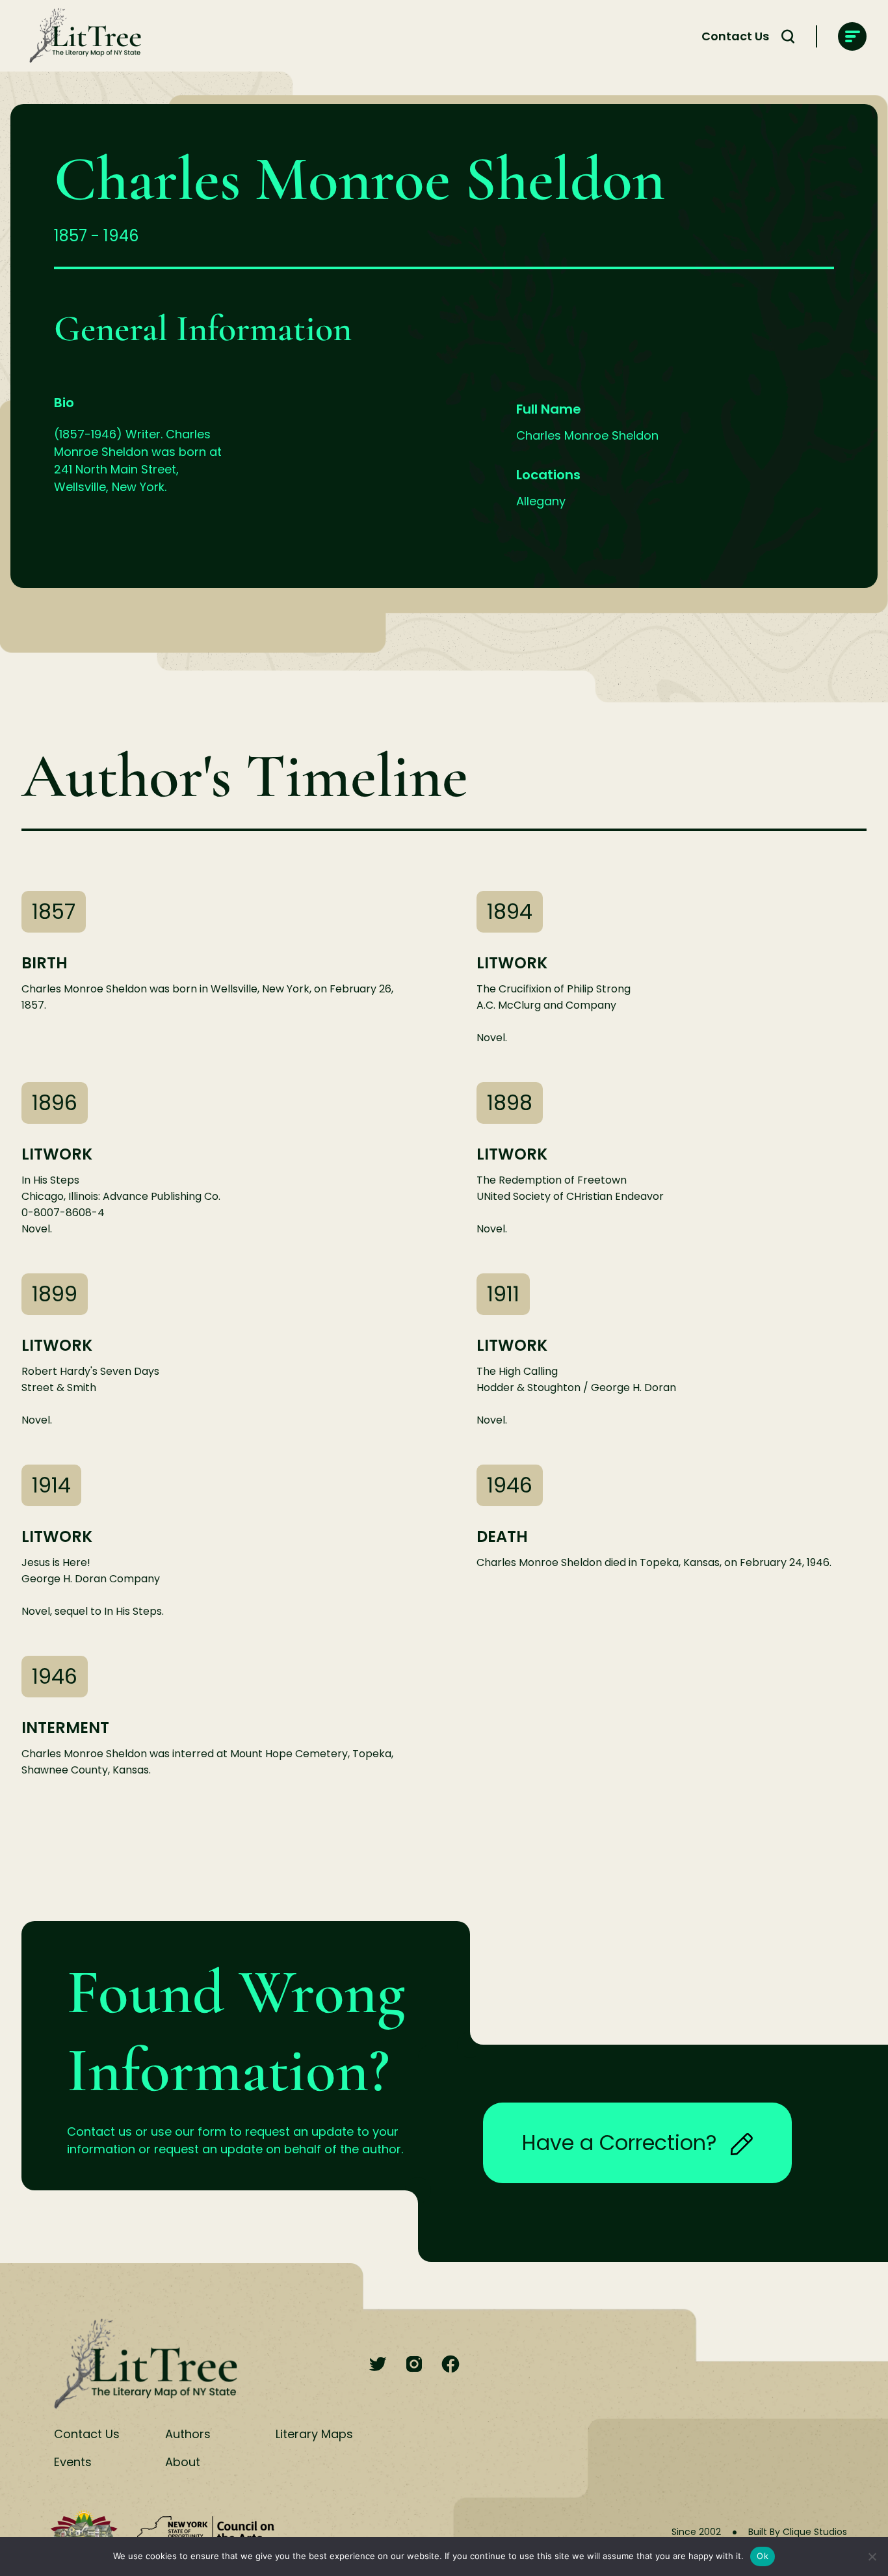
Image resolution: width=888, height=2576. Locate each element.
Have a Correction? (620, 2143)
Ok (763, 2556)
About (183, 2462)
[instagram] (414, 2365)
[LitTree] (81, 36)
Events (73, 2462)
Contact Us (735, 36)
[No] (872, 2556)
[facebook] (451, 2365)
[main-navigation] (852, 36)
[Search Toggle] (788, 36)
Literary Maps (314, 2434)
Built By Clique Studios (798, 2532)
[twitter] (378, 2365)
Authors (188, 2434)
